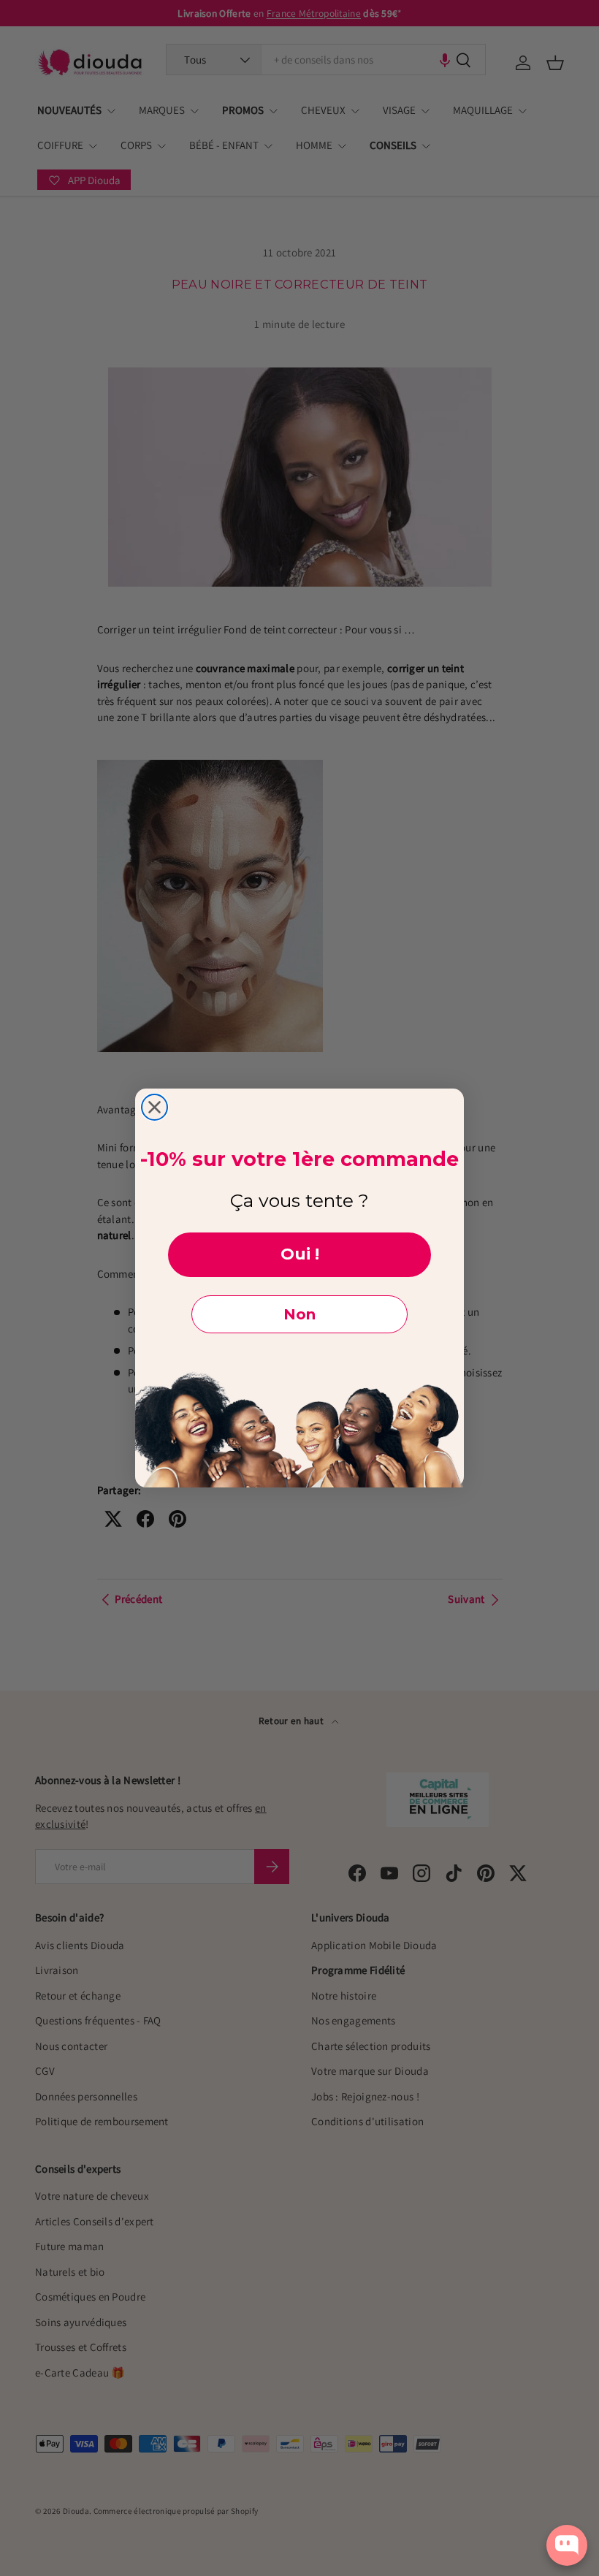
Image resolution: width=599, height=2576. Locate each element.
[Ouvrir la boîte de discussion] (567, 2545)
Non (299, 1314)
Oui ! (300, 1254)
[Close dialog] (154, 1107)
